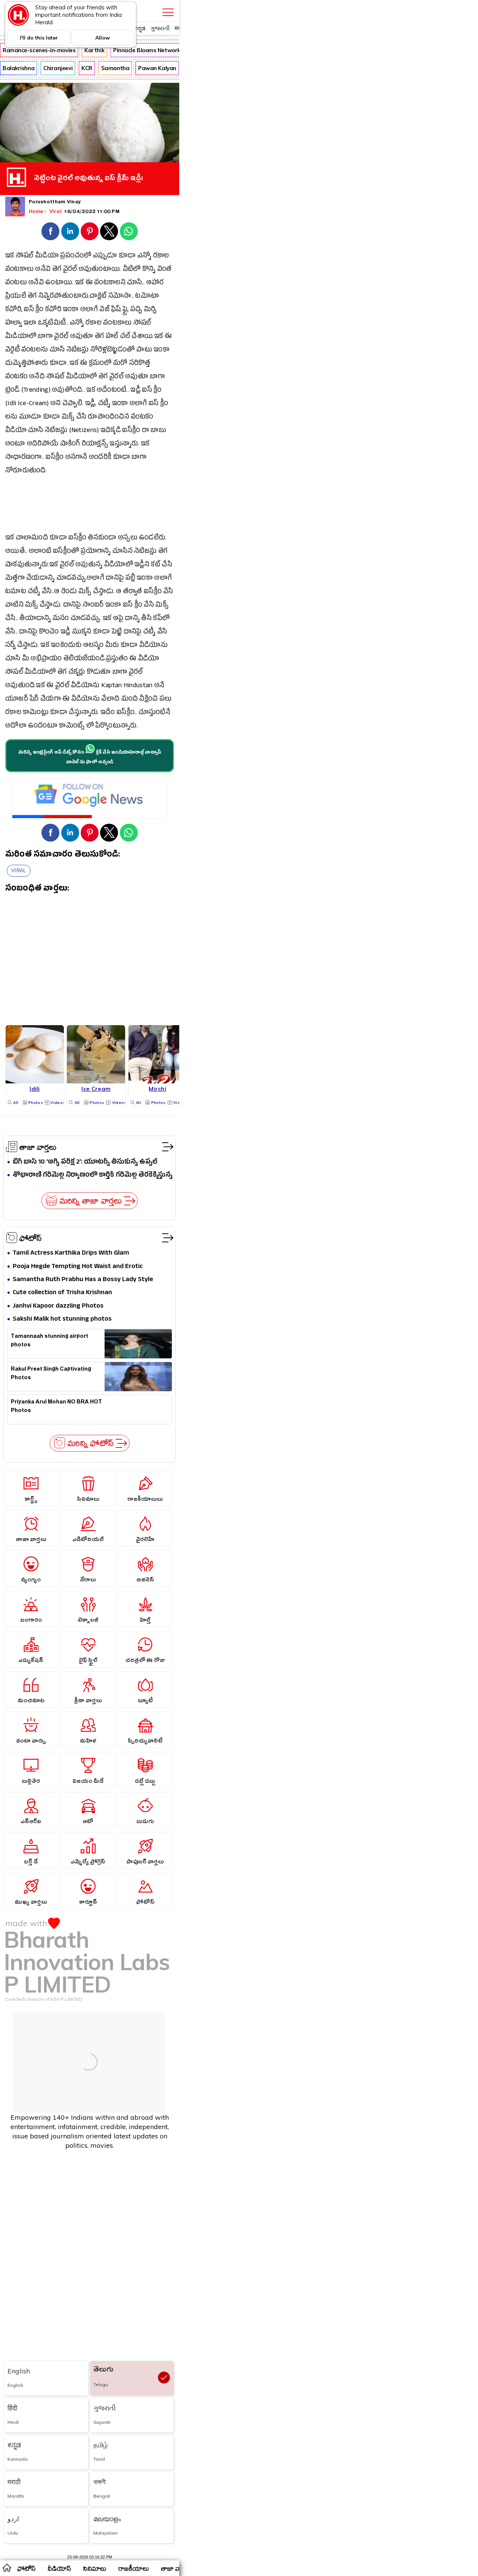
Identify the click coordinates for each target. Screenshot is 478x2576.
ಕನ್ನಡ (139, 28)
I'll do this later (39, 38)
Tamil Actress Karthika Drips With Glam (71, 1253)
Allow (103, 38)
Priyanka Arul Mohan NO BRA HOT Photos (56, 1407)
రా (145, 431)
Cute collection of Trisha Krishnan (62, 1293)
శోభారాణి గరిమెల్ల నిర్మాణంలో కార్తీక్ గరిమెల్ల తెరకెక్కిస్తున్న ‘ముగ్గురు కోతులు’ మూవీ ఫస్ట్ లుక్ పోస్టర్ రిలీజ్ (93, 1175)
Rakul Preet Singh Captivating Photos (51, 1374)
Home (36, 211)
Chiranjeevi (58, 68)
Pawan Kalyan (157, 68)
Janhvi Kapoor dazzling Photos (58, 1306)
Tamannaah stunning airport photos (49, 1342)
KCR (87, 68)
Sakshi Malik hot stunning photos (62, 1319)
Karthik (94, 50)
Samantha (115, 68)
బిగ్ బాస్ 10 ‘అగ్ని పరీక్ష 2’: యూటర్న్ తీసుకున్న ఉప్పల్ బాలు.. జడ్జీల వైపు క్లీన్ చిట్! (85, 1162)
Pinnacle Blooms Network (147, 50)
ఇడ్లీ (135, 391)
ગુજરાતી (160, 28)
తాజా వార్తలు (38, 1147)
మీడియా (47, 256)
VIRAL (19, 871)
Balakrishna (18, 68)
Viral (56, 211)
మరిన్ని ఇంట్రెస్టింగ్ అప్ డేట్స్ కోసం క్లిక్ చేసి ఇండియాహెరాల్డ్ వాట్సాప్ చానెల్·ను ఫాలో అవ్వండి (90, 758)
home (7, 2567)
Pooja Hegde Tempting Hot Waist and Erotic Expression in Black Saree (78, 1267)
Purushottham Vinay (55, 203)
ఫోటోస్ (31, 1238)
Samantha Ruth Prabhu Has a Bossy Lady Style (83, 1280)
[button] (50, 231)
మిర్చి (150, 310)
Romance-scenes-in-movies (39, 50)
